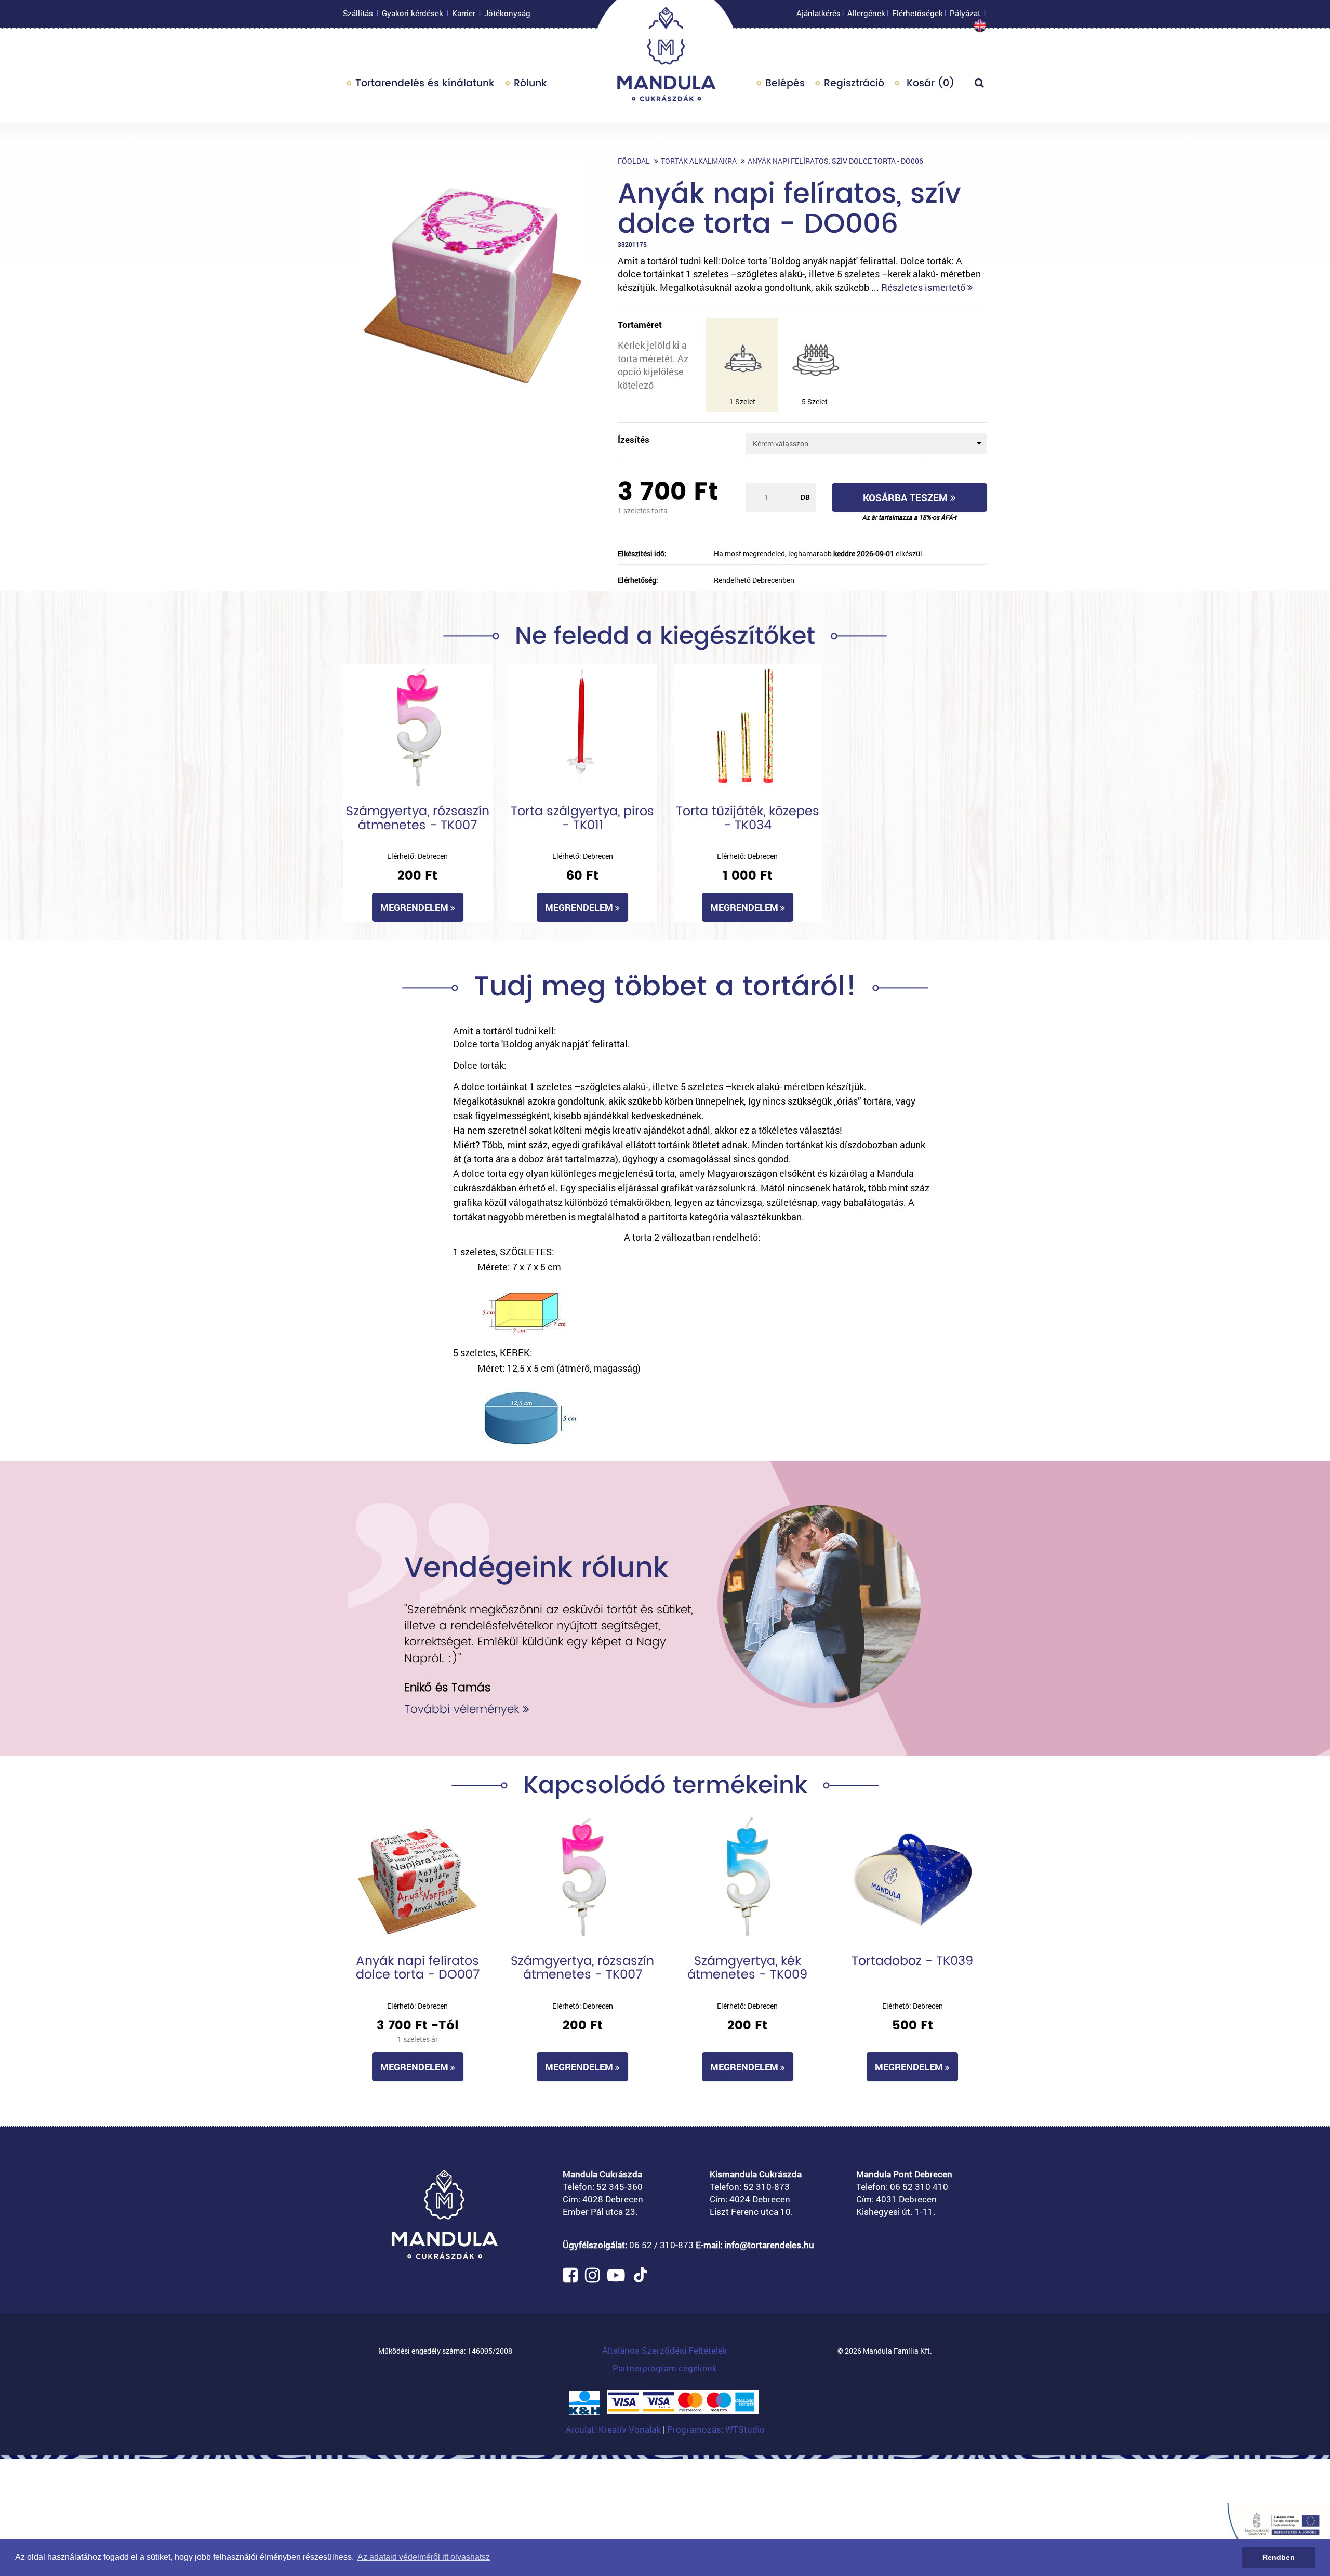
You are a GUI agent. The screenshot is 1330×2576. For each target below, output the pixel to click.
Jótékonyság (507, 13)
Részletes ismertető (924, 287)
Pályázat (965, 13)
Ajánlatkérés (819, 13)
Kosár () (929, 83)
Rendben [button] (1279, 2557)
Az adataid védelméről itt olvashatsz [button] (424, 2557)
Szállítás (358, 13)
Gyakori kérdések (413, 13)
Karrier (464, 13)
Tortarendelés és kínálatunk (425, 83)
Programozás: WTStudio (716, 2429)
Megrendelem (415, 907)
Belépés (785, 83)
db (805, 497)
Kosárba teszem (907, 497)
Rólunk (530, 83)
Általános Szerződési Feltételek (665, 2350)
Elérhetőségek (917, 13)
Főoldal (634, 161)
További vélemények (463, 1709)
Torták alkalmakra (699, 161)
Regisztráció (854, 83)
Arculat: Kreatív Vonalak (614, 2429)
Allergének (866, 13)
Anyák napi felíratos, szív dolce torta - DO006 (835, 161)
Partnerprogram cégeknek (665, 2368)
